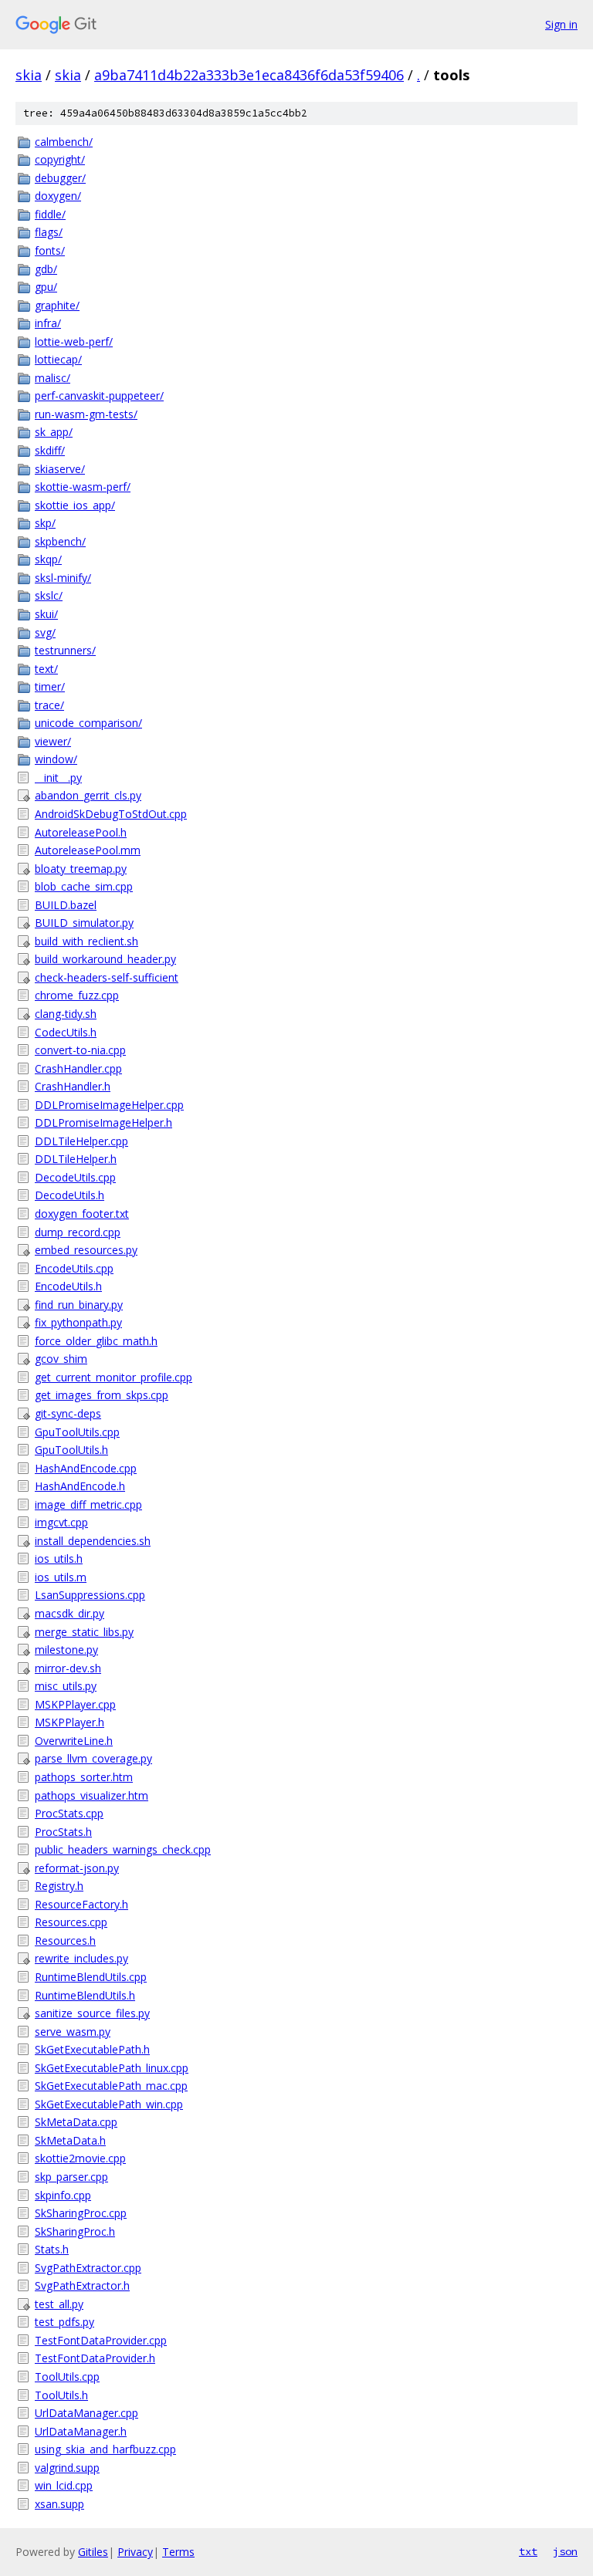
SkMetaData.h (70, 2140)
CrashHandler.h (73, 1086)
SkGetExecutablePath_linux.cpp (112, 2068)
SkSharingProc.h (75, 2231)
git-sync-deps (68, 1413)
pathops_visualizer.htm (91, 1795)
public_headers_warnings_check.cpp (123, 1849)
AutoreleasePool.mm (88, 850)
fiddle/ (50, 214)
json (565, 2551)
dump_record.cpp (78, 1232)
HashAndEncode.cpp (86, 1468)
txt (528, 2551)
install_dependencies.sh (93, 1541)
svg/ (45, 632)
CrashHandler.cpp (78, 1068)
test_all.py (59, 2304)
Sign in (561, 24)
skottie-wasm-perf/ (83, 487)
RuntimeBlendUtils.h (85, 1995)
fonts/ (50, 250)
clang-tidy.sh (66, 1014)
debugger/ (60, 178)
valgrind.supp (67, 2468)
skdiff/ (50, 450)
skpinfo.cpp (63, 2195)
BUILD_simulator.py (84, 923)
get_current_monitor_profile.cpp (114, 1377)
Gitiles (93, 2552)
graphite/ (57, 305)
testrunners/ (65, 650)
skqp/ (48, 559)
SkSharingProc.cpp (81, 2213)
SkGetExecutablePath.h (92, 2049)
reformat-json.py (77, 1868)
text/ (46, 669)
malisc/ (53, 378)
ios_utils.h (59, 1558)
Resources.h (65, 1940)
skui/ (46, 614)
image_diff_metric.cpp (88, 1504)
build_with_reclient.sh (86, 941)
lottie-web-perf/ (74, 341)
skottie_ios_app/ (75, 505)
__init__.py (58, 778)
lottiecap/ (58, 359)
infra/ (48, 323)
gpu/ (46, 287)
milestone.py (66, 1650)
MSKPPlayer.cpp (75, 1704)
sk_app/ (54, 432)
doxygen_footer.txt (82, 1214)
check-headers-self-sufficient (107, 977)
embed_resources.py (86, 1250)
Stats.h (52, 2249)
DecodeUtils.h (69, 1195)
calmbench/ (64, 142)
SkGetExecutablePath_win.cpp (109, 2104)
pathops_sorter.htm (84, 1777)
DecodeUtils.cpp (75, 1177)
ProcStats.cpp (69, 1813)
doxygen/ (58, 196)
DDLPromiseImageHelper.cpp (109, 1105)
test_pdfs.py (64, 2322)
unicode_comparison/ (88, 723)
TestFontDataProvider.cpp (101, 2340)
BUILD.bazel (66, 905)
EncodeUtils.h (68, 1286)
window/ (56, 759)
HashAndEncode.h (80, 1486)
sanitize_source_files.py (92, 2013)
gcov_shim (61, 1359)
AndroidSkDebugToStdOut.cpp (111, 814)
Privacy (135, 2552)
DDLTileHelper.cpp (81, 1141)
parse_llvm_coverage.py (93, 1758)
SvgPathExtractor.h (82, 2285)
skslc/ (49, 595)
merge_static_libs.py (84, 1632)
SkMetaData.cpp (76, 2122)
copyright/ (60, 159)
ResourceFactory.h (81, 1904)
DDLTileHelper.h (76, 1159)
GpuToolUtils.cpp (77, 1432)
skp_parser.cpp (71, 2177)
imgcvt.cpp (61, 1522)
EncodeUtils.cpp (74, 1268)
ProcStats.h (63, 1832)
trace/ (49, 705)
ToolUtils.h (61, 2395)
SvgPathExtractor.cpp (88, 2268)
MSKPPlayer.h (69, 1722)
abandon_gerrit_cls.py (88, 795)
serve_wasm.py (73, 2032)
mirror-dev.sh (68, 1668)
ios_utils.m (61, 1577)
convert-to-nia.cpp (80, 1050)
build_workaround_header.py (105, 959)
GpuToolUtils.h (71, 1450)
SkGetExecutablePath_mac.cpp (111, 2086)
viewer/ (53, 741)
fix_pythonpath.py (78, 1322)
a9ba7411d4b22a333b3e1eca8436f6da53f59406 (249, 75)
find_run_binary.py (79, 1305)
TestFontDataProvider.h (95, 2358)
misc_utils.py (66, 1686)
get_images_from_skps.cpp (102, 1395)
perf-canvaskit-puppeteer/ (99, 396)
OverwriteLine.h (74, 1741)
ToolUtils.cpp (67, 2377)
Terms (178, 2552)
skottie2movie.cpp (80, 2158)
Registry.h (59, 1886)
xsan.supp (59, 2504)
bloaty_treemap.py (81, 869)
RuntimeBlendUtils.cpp (91, 1977)
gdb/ (46, 269)
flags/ (49, 232)
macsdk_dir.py (69, 1613)
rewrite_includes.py (81, 1958)
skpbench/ (60, 541)
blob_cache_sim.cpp (84, 886)
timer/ (50, 686)
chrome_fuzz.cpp (77, 995)
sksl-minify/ (63, 578)
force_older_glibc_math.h (96, 1341)
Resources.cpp (71, 1922)
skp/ (45, 523)
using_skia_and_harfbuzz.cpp (105, 2449)
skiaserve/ (60, 469)
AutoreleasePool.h (81, 832)
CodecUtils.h (66, 1032)
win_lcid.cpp (64, 2485)
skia (29, 75)
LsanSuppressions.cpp (90, 1595)
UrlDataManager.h (81, 2431)
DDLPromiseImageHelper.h (103, 1122)
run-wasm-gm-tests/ (86, 414)
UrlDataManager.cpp (86, 2413)
